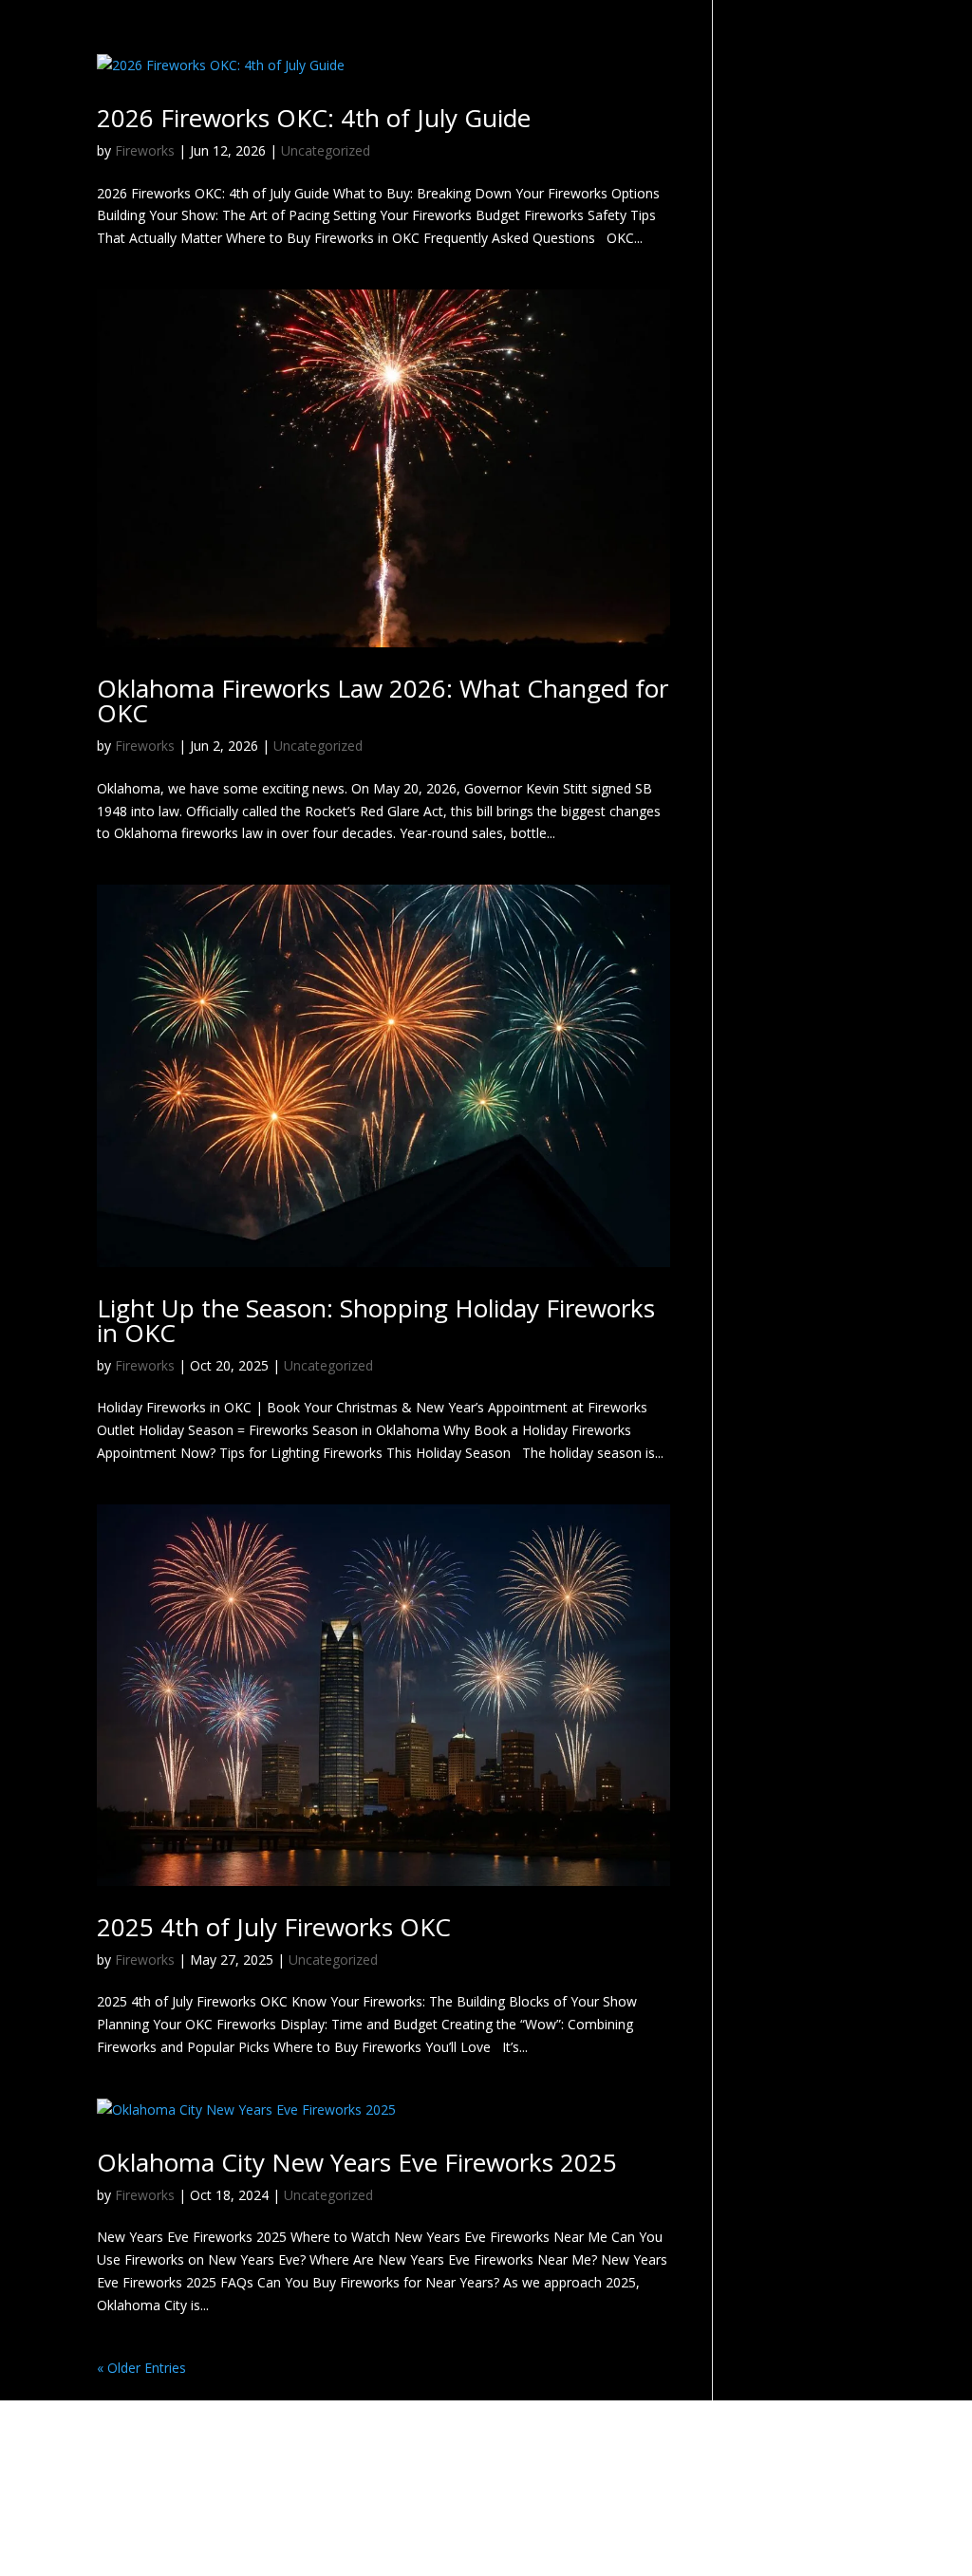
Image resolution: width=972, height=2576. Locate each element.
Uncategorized (326, 150)
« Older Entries (141, 2368)
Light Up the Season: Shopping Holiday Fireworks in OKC (376, 1320)
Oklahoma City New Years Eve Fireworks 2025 (357, 2162)
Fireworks (145, 150)
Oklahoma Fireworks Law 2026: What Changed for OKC (383, 700)
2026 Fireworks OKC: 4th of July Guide (314, 118)
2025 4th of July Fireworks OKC (274, 1927)
